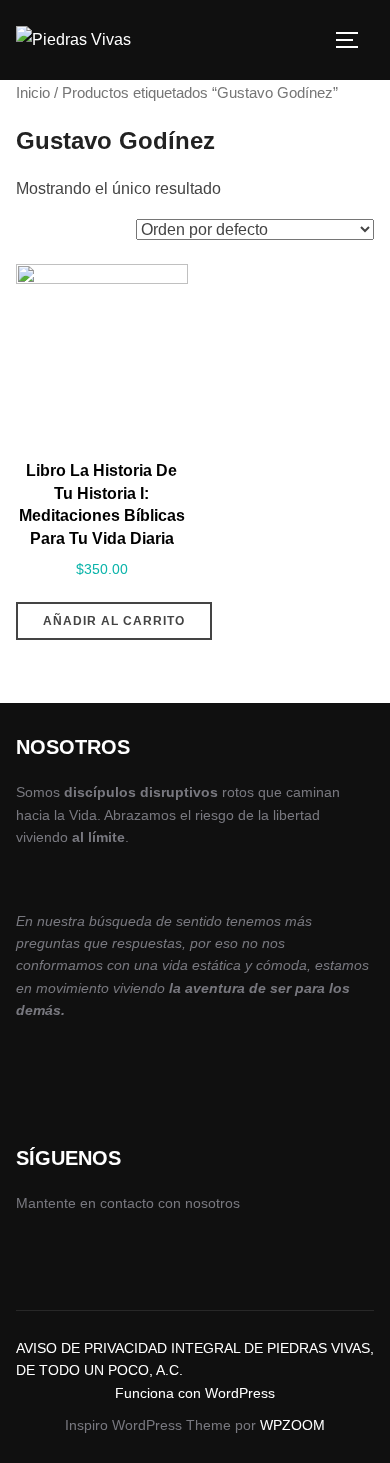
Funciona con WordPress (195, 1393)
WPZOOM (292, 1425)
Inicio (33, 93)
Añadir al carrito (114, 621)
